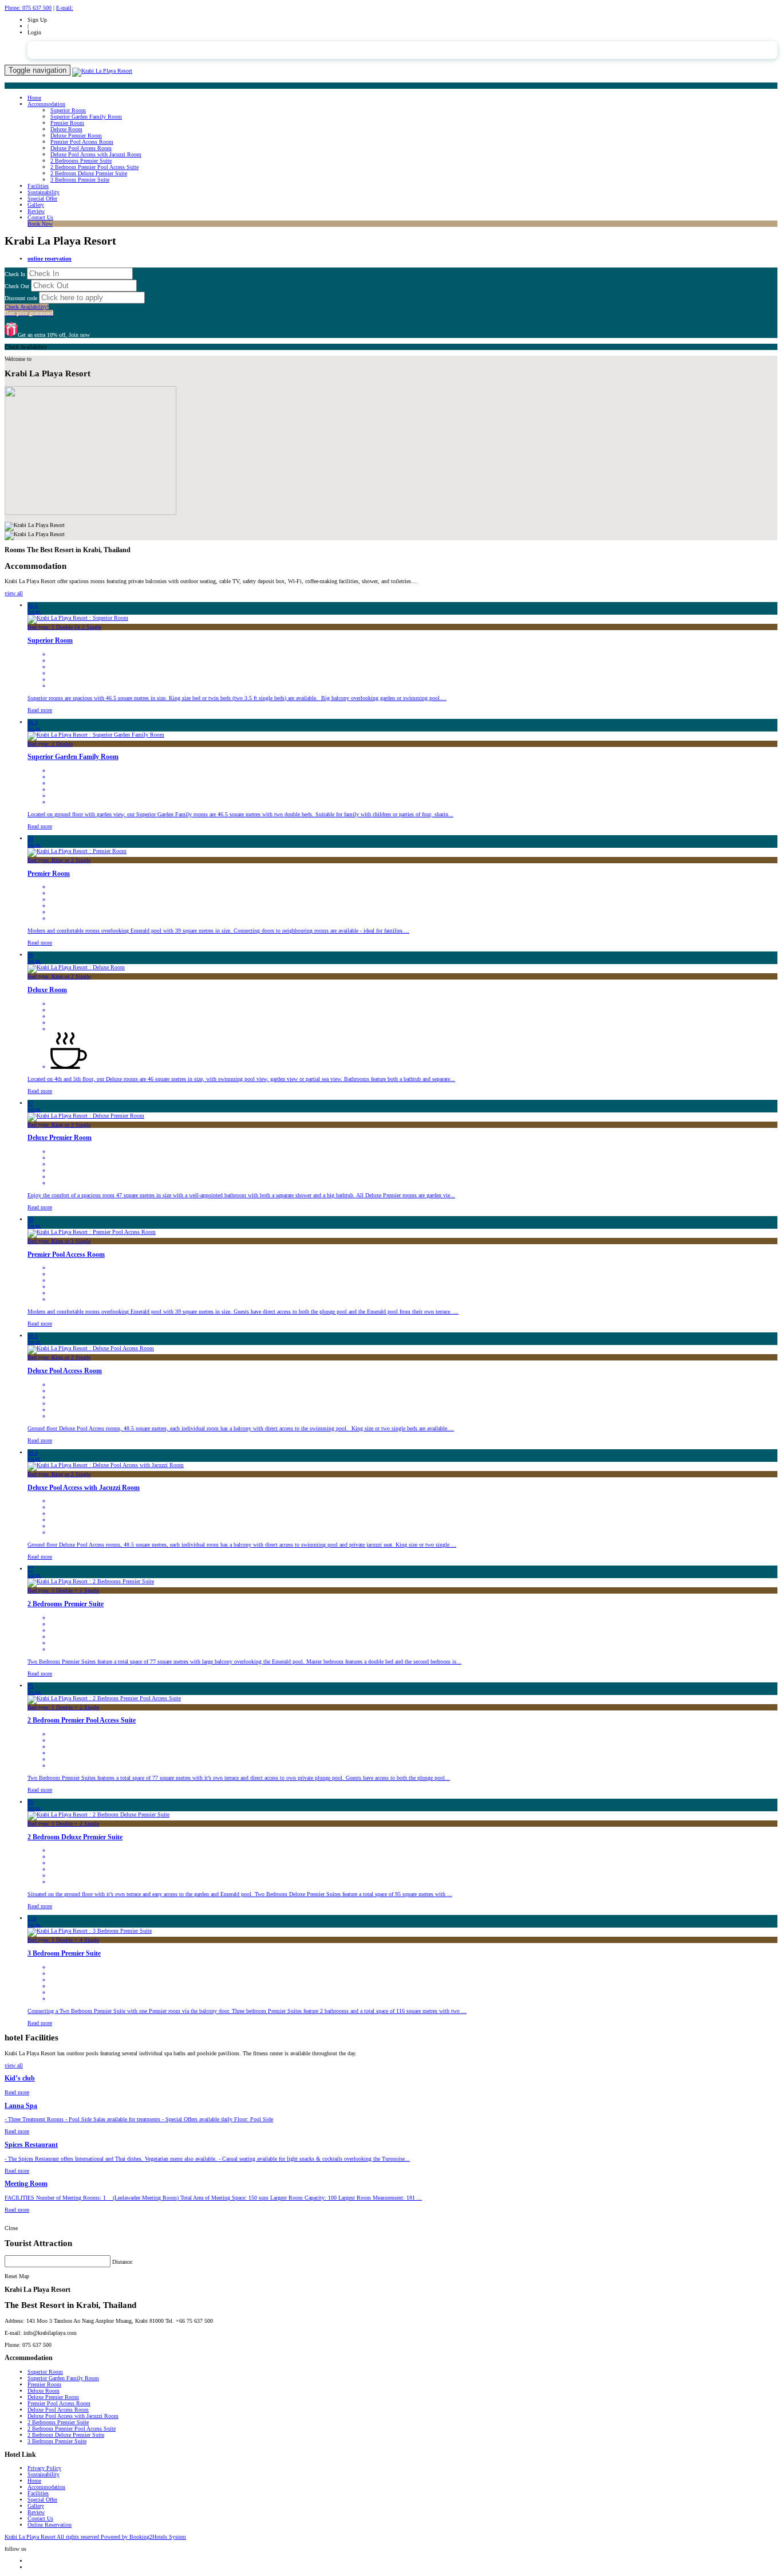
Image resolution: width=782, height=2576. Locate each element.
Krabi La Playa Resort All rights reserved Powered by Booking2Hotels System (95, 2537)
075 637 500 (28, 8)
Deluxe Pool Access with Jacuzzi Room (96, 154)
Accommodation (46, 104)
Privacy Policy (44, 2468)
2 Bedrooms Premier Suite (81, 161)
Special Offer (42, 198)
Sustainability (44, 192)
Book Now (40, 224)
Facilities (38, 186)
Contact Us (40, 217)
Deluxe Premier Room (76, 135)
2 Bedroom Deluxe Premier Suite (89, 173)
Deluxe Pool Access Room (81, 148)
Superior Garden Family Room (86, 117)
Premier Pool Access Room (82, 142)
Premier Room (67, 123)
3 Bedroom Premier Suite (80, 180)
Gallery (36, 205)
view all (14, 593)
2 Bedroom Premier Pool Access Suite (94, 167)
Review (36, 211)
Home (34, 98)
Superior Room (68, 110)
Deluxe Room (66, 129)
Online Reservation (50, 2525)
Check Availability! (29, 310)
